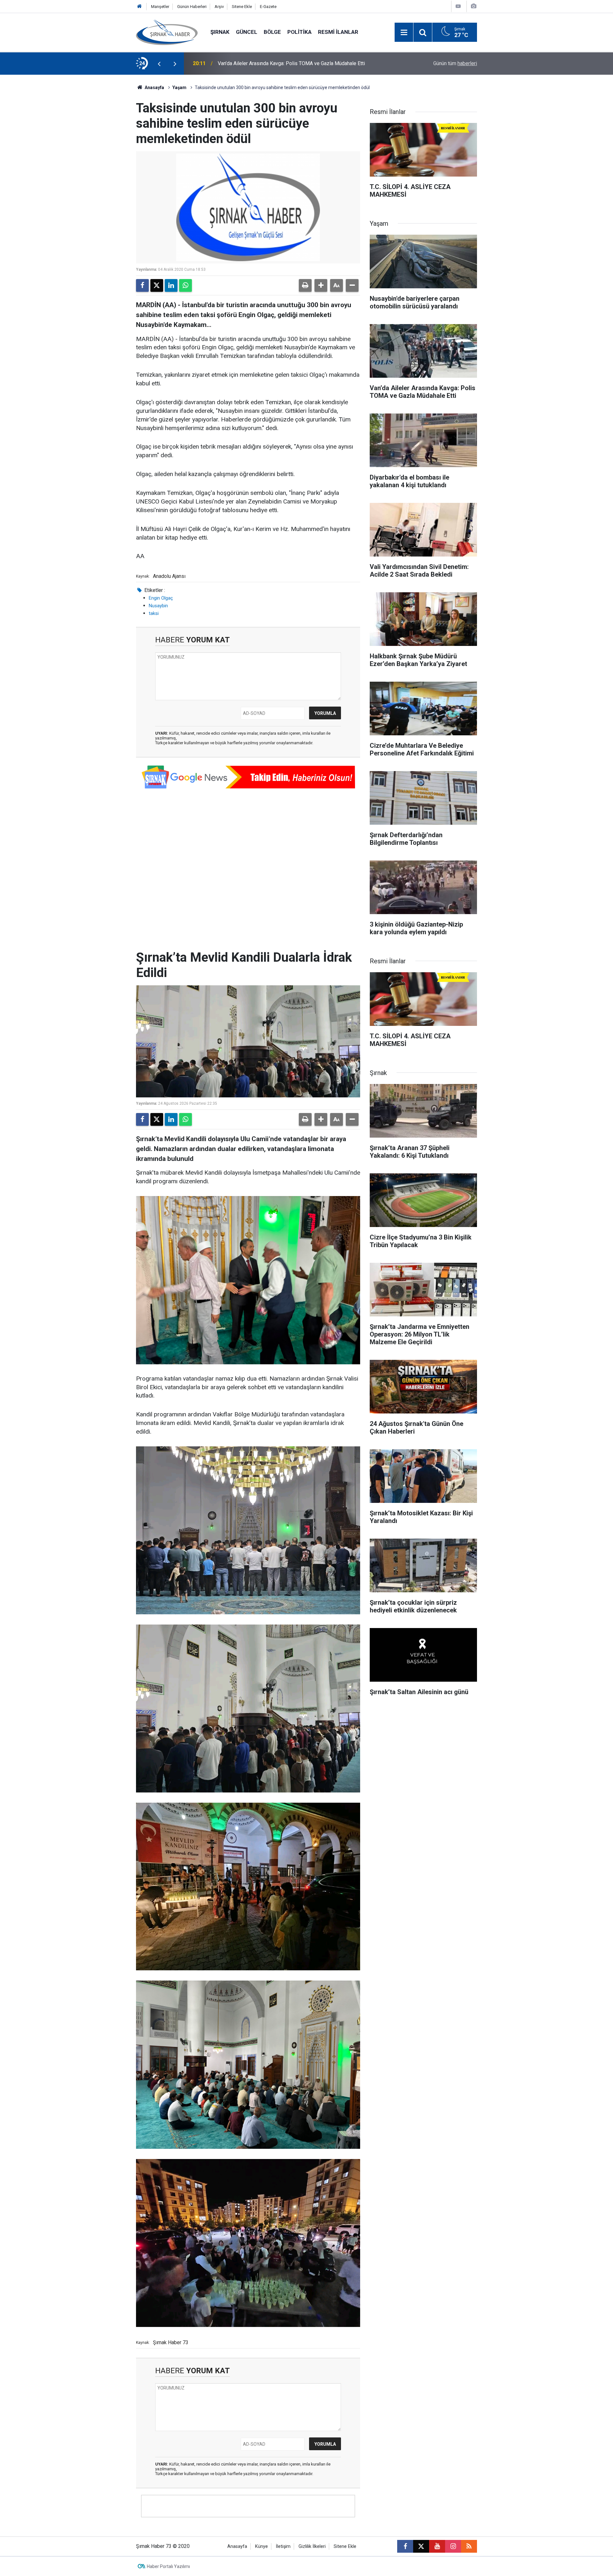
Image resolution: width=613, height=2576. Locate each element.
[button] (321, 285)
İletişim (283, 2546)
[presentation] (159, 64)
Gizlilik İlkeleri (312, 2546)
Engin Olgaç (161, 598)
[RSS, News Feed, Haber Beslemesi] (469, 2546)
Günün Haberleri (192, 7)
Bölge (272, 32)
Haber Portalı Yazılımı (168, 2566)
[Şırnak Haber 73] (167, 32)
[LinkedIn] (171, 285)
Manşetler (160, 7)
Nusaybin (158, 606)
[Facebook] (142, 285)
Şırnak (220, 32)
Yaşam (179, 87)
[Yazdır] (305, 285)
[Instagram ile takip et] (453, 2546)
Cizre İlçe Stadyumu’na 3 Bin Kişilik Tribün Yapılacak (275, 63)
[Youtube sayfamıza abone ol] (437, 2546)
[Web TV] (458, 6)
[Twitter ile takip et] (421, 2546)
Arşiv (219, 7)
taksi (154, 613)
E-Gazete (268, 7)
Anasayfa (154, 87)
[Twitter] (157, 285)
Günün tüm (455, 63)
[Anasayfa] (140, 7)
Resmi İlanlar (338, 32)
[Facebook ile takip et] (405, 2546)
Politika (299, 32)
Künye (261, 2546)
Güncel (247, 32)
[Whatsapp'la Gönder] (185, 285)
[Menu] (404, 33)
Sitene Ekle (242, 7)
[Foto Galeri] (473, 6)
